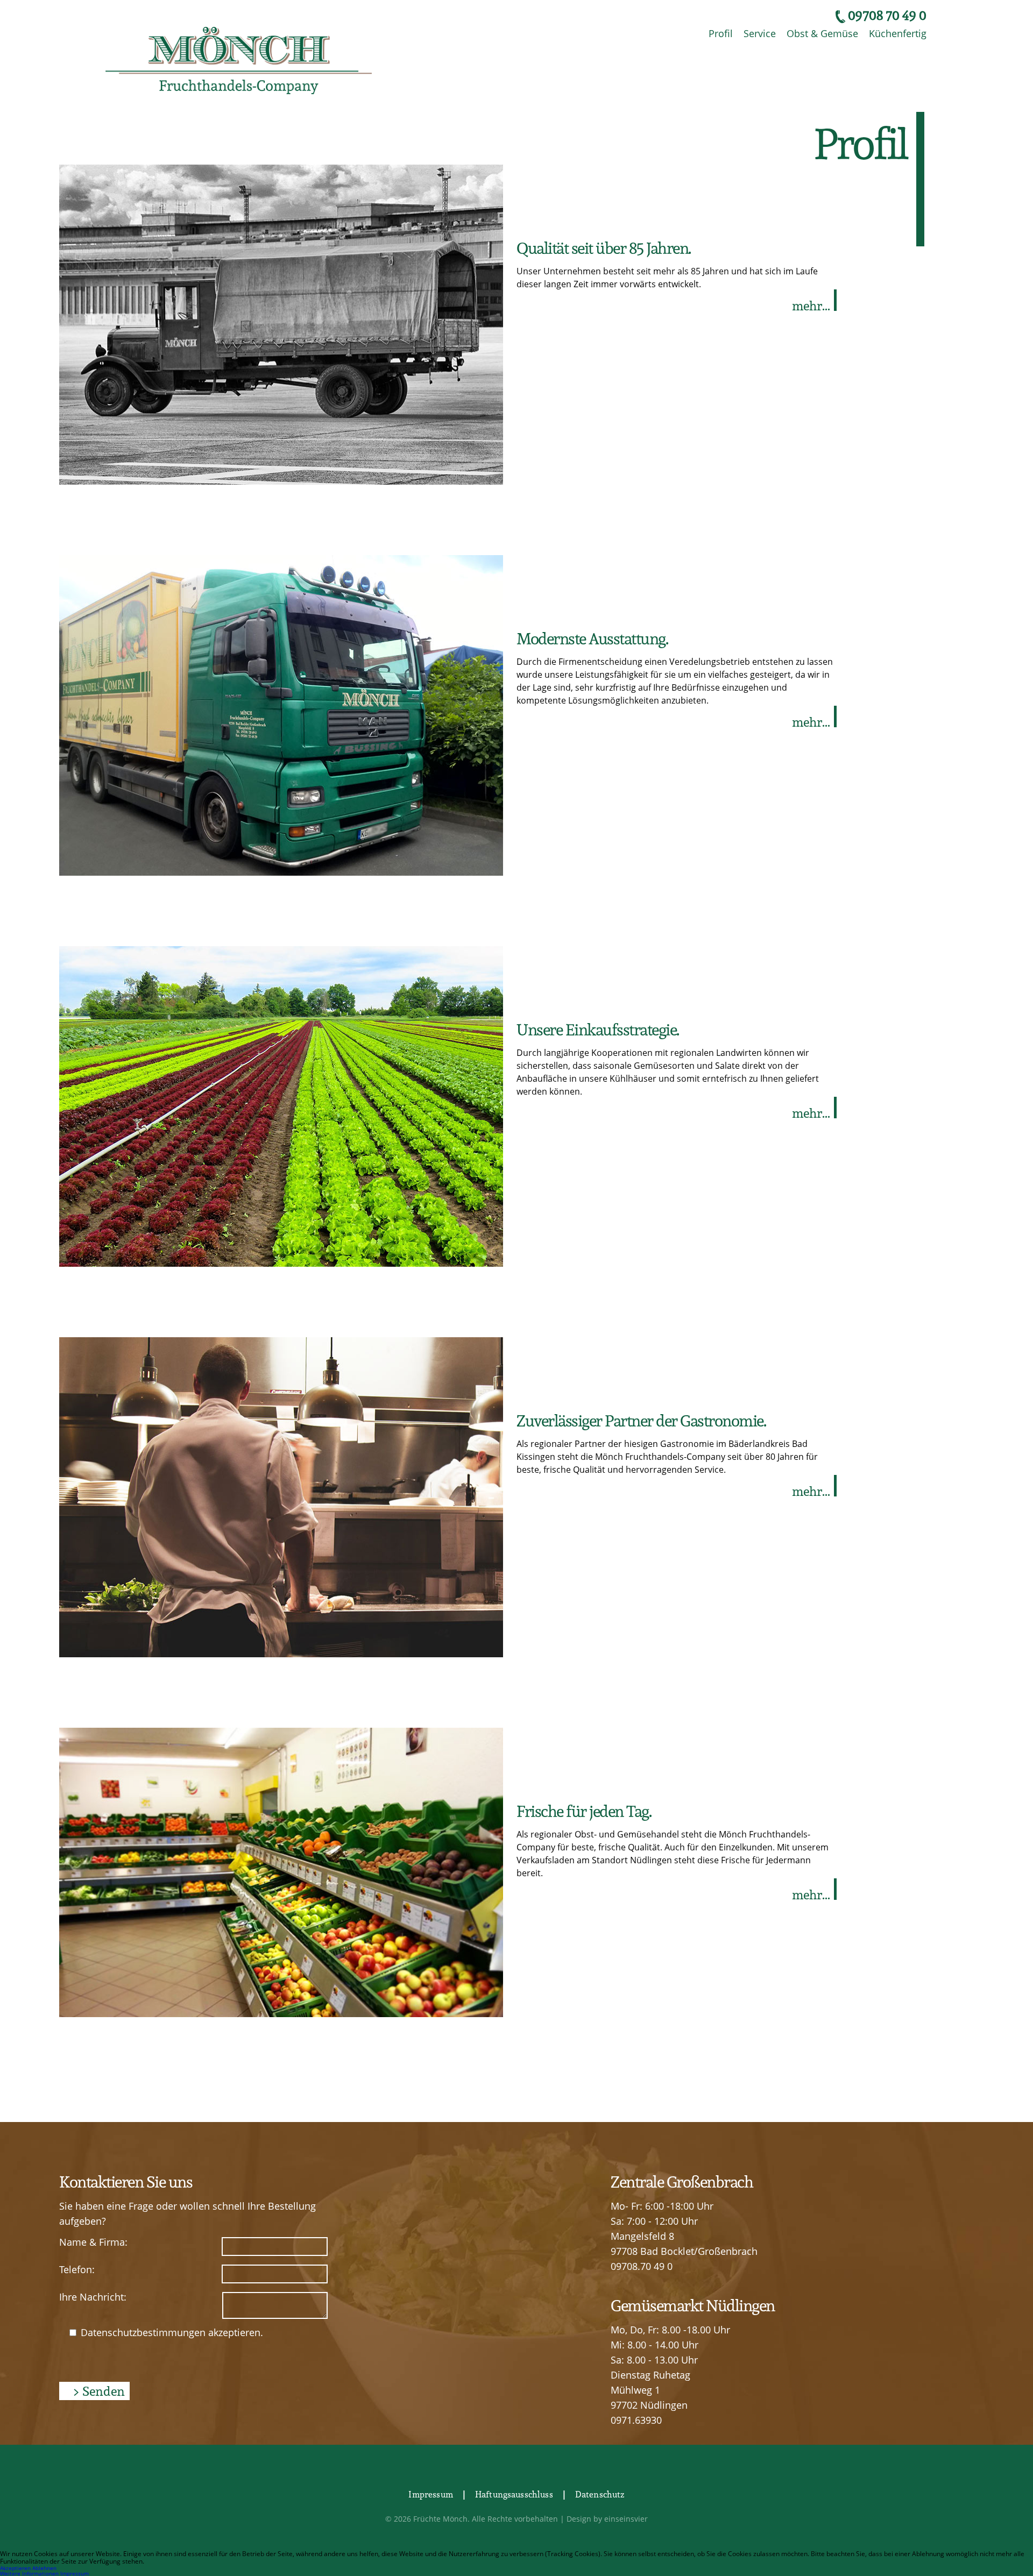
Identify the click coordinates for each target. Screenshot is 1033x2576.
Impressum (430, 2494)
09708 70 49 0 (887, 15)
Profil (721, 33)
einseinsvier (626, 2519)
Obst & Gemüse (822, 33)
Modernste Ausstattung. (592, 638)
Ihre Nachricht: (93, 2297)
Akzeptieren (15, 2568)
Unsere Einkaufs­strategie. (598, 1029)
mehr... (811, 306)
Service (760, 33)
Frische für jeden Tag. (584, 1811)
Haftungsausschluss (514, 2494)
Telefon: (77, 2269)
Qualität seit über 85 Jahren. (604, 248)
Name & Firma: (93, 2242)
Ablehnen (44, 2568)
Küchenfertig (898, 33)
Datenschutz (600, 2494)
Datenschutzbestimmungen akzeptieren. (171, 2332)
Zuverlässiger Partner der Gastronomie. (641, 1420)
